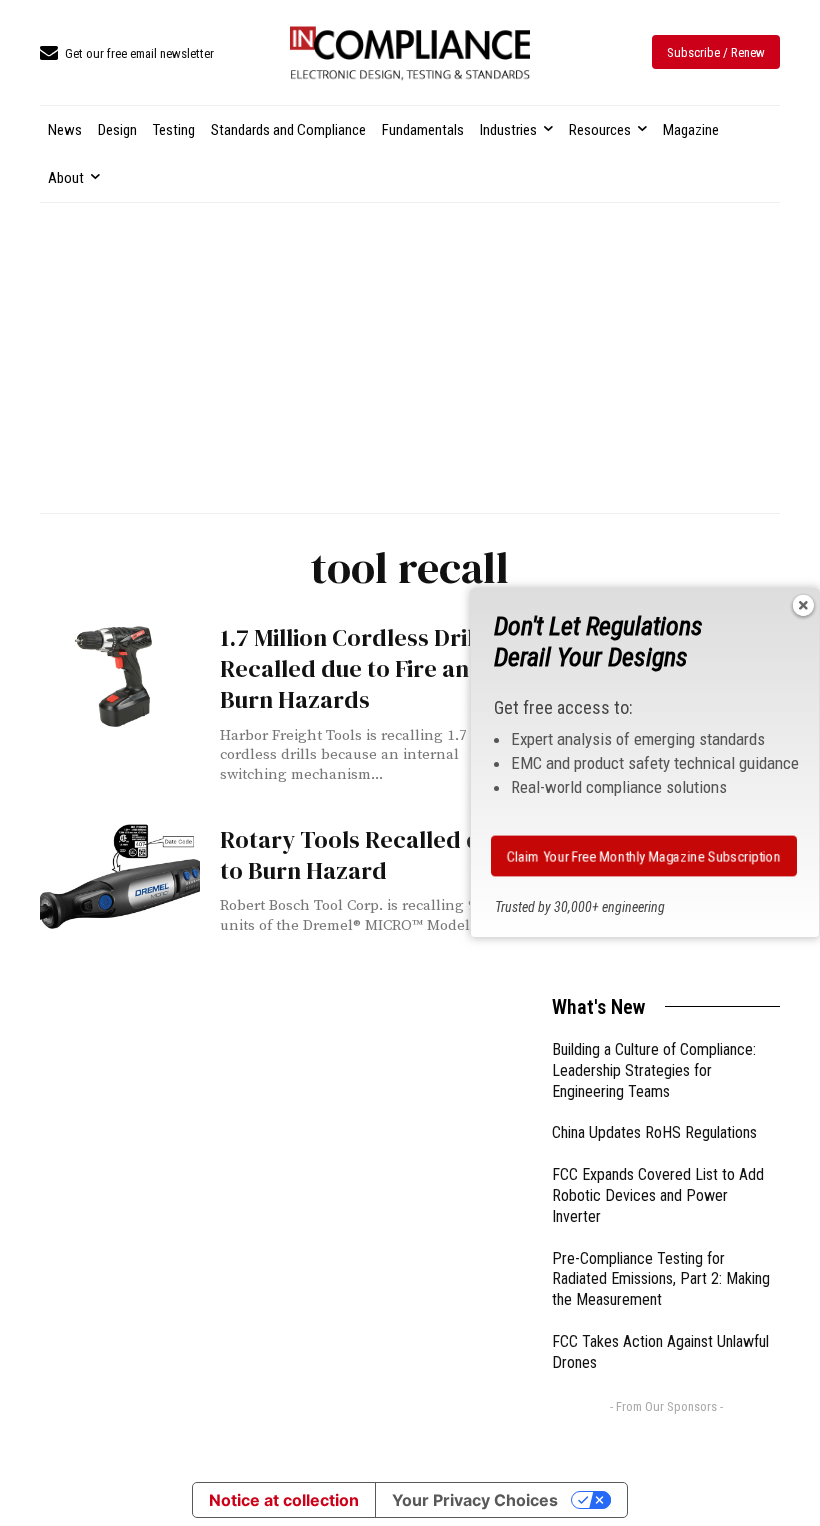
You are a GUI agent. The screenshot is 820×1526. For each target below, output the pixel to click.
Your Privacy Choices (475, 1500)
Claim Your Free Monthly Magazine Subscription (644, 856)
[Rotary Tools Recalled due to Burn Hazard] (120, 877)
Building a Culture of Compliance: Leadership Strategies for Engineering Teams (654, 1070)
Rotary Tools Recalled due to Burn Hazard (363, 855)
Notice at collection (284, 1500)
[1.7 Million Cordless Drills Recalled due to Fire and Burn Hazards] (120, 675)
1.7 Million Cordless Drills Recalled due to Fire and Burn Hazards (356, 668)
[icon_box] (127, 54)
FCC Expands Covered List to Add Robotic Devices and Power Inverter (658, 1195)
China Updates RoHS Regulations (654, 1132)
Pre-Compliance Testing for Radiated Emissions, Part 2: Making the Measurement (661, 1279)
